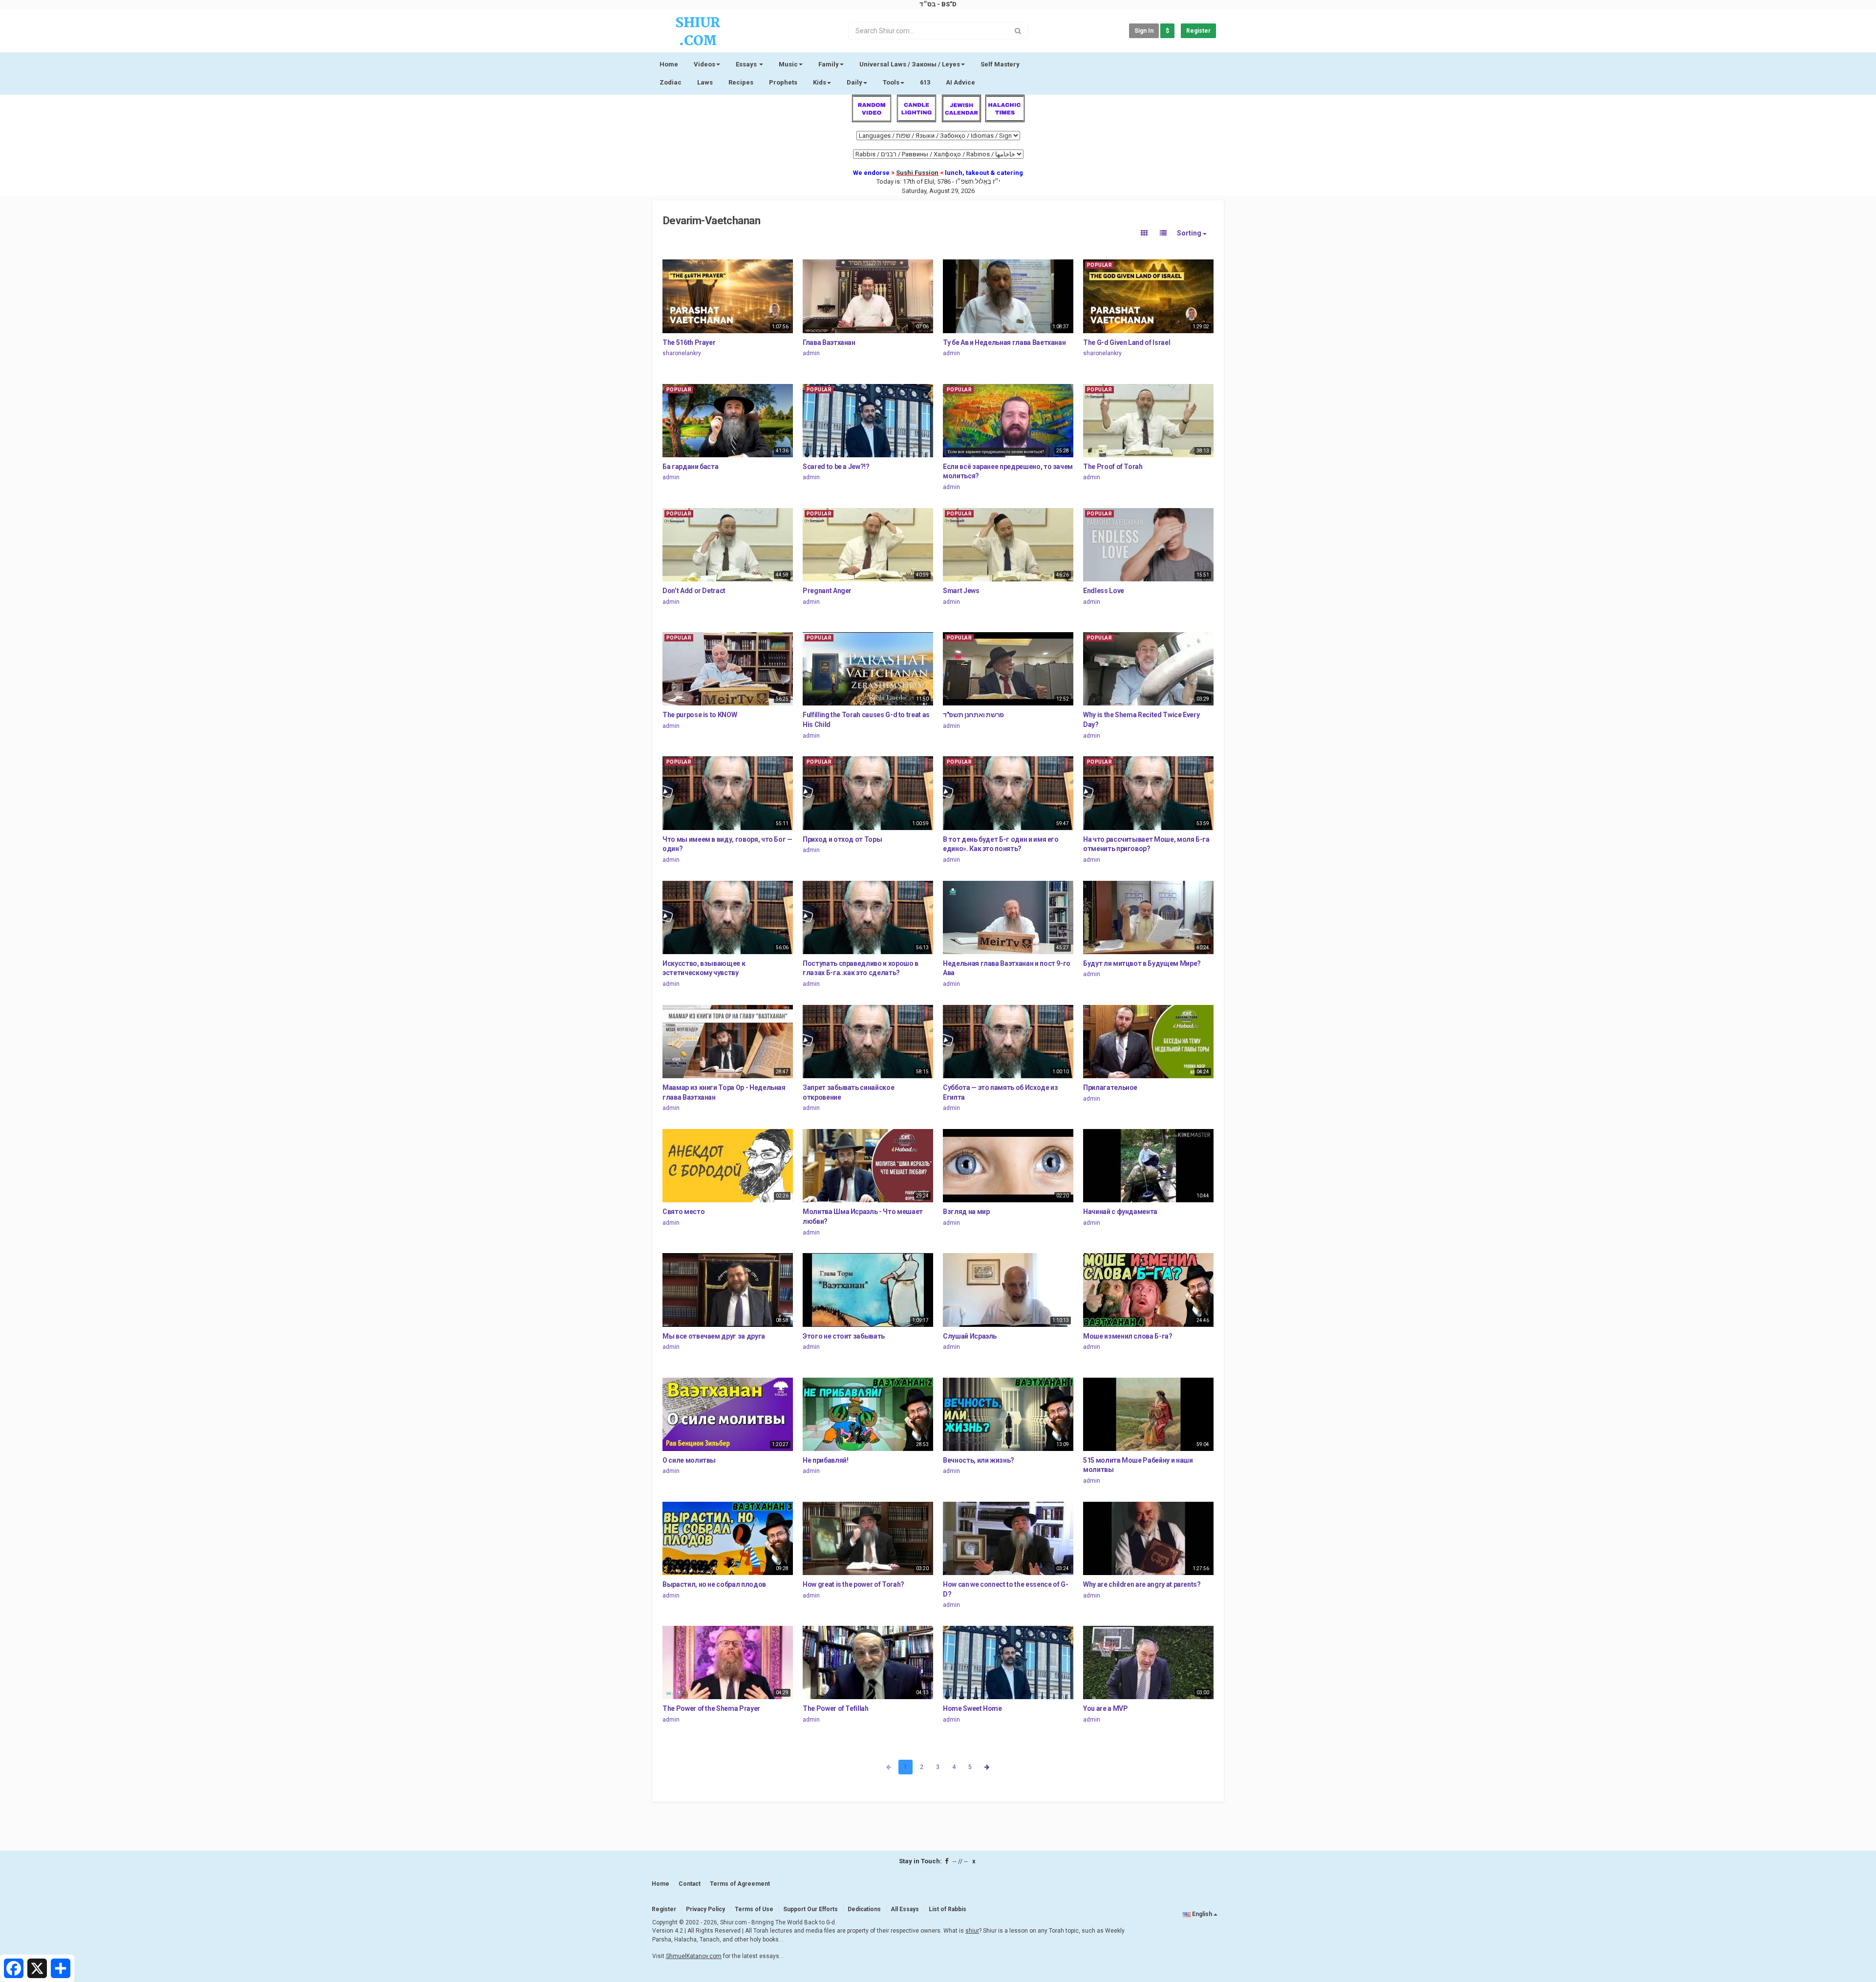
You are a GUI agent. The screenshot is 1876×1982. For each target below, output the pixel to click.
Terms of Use (754, 1909)
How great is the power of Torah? (853, 1584)
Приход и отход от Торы (842, 839)
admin (811, 353)
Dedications (864, 1909)
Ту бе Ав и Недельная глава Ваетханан (1004, 342)
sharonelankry (682, 353)
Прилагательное (1110, 1087)
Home (669, 64)
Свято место (683, 1212)
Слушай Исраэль (970, 1336)
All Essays (905, 1909)
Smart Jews (961, 591)
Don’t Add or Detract (694, 591)
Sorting (1190, 233)
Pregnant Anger (827, 591)
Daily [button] (854, 82)
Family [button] (829, 64)
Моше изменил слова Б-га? (1128, 1336)
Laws (705, 82)
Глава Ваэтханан (829, 342)
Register (1198, 31)
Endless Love (1104, 591)
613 (925, 82)
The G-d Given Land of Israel (1127, 342)
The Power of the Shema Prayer (711, 1708)
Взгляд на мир (966, 1212)
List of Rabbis (948, 1909)
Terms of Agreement (740, 1884)
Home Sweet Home (972, 1708)
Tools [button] (891, 82)
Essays (747, 64)
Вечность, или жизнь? (979, 1460)
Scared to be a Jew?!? (836, 467)
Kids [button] (820, 82)
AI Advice (960, 82)
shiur (972, 1931)
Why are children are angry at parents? (1142, 1584)
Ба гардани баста (690, 467)
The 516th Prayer (689, 342)
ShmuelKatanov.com (694, 1956)
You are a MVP (1105, 1708)
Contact (690, 1884)
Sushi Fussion (917, 173)
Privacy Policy (705, 1909)
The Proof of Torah (1113, 467)
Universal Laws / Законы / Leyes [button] (910, 64)
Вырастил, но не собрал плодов (714, 1584)
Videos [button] (704, 64)
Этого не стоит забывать (844, 1336)
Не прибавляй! (825, 1460)
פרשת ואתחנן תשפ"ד (973, 715)
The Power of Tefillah (836, 1708)
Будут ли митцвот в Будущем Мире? (1142, 963)
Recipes (741, 82)
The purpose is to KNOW (700, 715)
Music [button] (788, 64)
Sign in (1144, 31)
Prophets (783, 82)
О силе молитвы (689, 1460)
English (1202, 1914)
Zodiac (671, 82)
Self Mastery (1000, 64)
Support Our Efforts (810, 1909)
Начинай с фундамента (1120, 1212)
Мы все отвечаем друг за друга (714, 1336)
